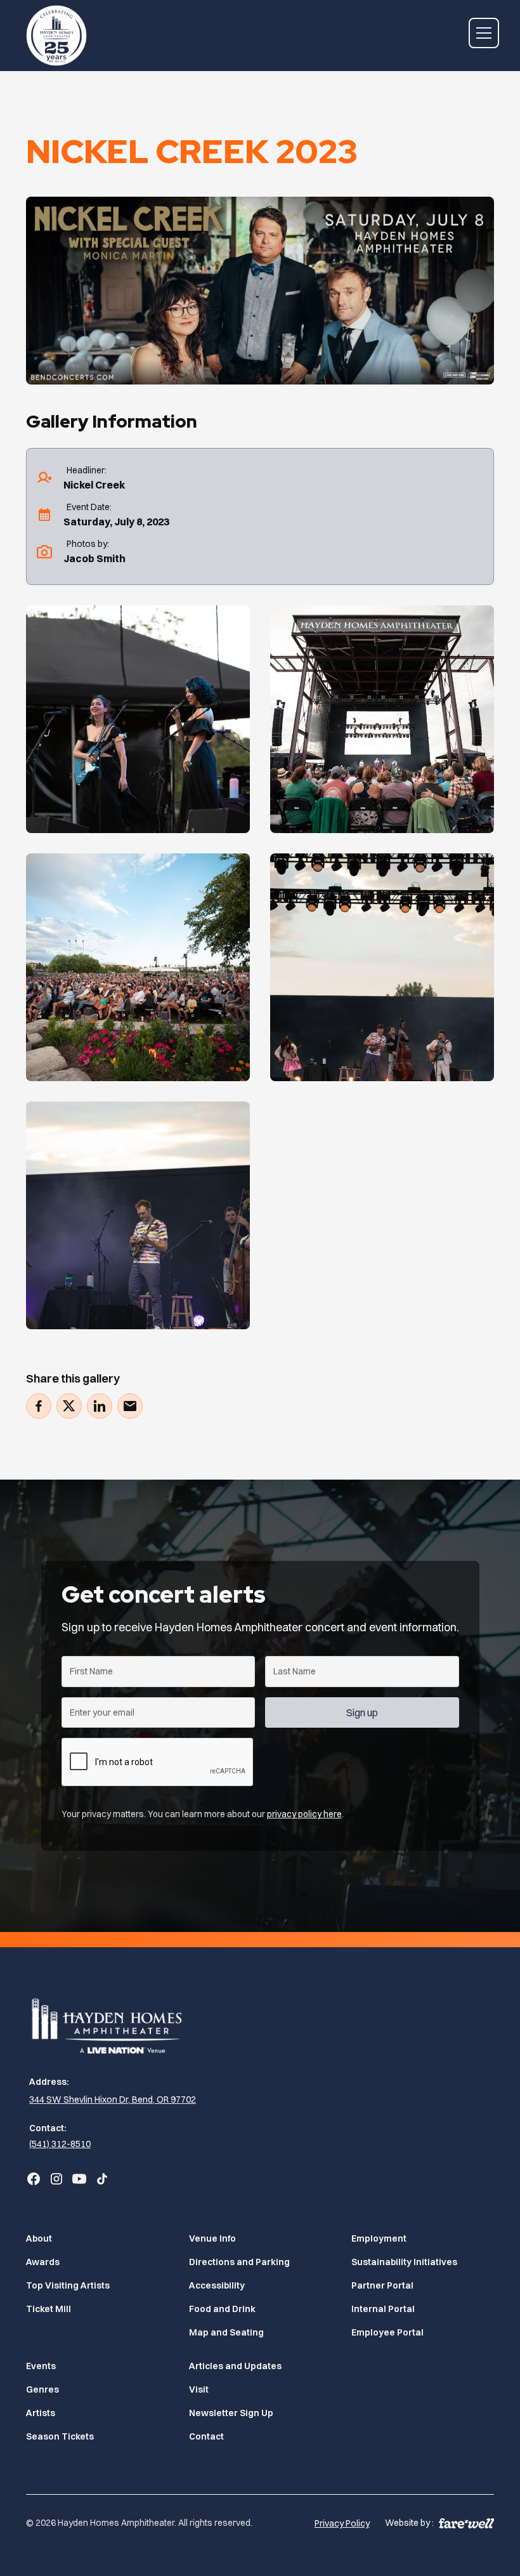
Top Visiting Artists (68, 2285)
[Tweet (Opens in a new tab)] (69, 1406)
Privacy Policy (342, 2523)
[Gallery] (138, 719)
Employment (379, 2238)
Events (41, 2366)
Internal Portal (383, 2309)
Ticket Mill (49, 2309)
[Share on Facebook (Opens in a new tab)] (39, 1406)
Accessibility (217, 2285)
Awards (43, 2262)
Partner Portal (382, 2285)
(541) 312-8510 (60, 2144)
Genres (42, 2389)
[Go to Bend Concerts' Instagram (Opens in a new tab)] (56, 2179)
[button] (481, 33)
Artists (41, 2413)
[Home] (56, 33)
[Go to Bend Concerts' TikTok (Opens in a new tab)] (102, 2179)
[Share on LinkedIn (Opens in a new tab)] (100, 1406)
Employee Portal (387, 2332)
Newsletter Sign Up (231, 2413)
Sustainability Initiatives (404, 2262)
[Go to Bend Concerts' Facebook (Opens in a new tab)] (34, 2179)
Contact (206, 2436)
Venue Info (212, 2238)
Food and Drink (222, 2309)
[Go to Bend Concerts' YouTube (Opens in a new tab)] (79, 2179)
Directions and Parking (239, 2262)
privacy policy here (304, 1814)
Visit (199, 2389)
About (39, 2238)
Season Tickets (60, 2436)
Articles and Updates (235, 2366)
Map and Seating (226, 2332)
